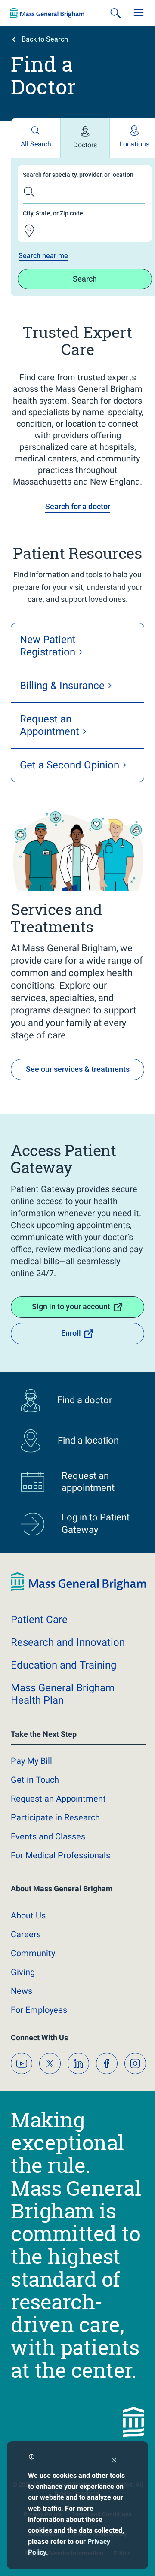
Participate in (55, 1817)
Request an (58, 1799)
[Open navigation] (139, 13)
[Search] (115, 13)
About (28, 1915)
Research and (68, 1642)
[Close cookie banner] (114, 2461)
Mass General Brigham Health (63, 1694)
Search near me (43, 256)
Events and (48, 1836)
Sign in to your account (71, 1306)
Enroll (71, 1333)
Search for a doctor (78, 506)
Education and (64, 1665)
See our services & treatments (78, 1069)
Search (85, 279)
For (39, 2010)
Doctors (85, 145)
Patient (39, 1620)
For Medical (60, 1855)
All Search (36, 144)
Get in (35, 1780)
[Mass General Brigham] (47, 13)
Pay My (31, 1761)
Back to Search (45, 39)
